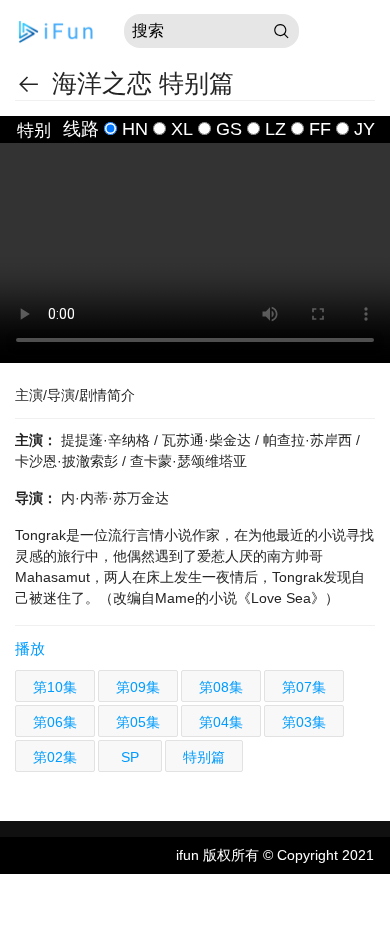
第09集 (138, 687)
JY (364, 129)
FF (320, 129)
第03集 (304, 722)
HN (135, 129)
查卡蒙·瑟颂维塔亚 (188, 461)
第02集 (55, 757)
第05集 (138, 722)
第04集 (221, 722)
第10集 (55, 687)
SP (130, 757)
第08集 (221, 687)
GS (229, 129)
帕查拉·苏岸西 (309, 440)
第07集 (304, 687)
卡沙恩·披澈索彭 (68, 461)
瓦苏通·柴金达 (208, 440)
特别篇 (204, 757)
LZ (275, 129)
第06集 (55, 722)
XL (182, 129)
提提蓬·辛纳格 (107, 440)
